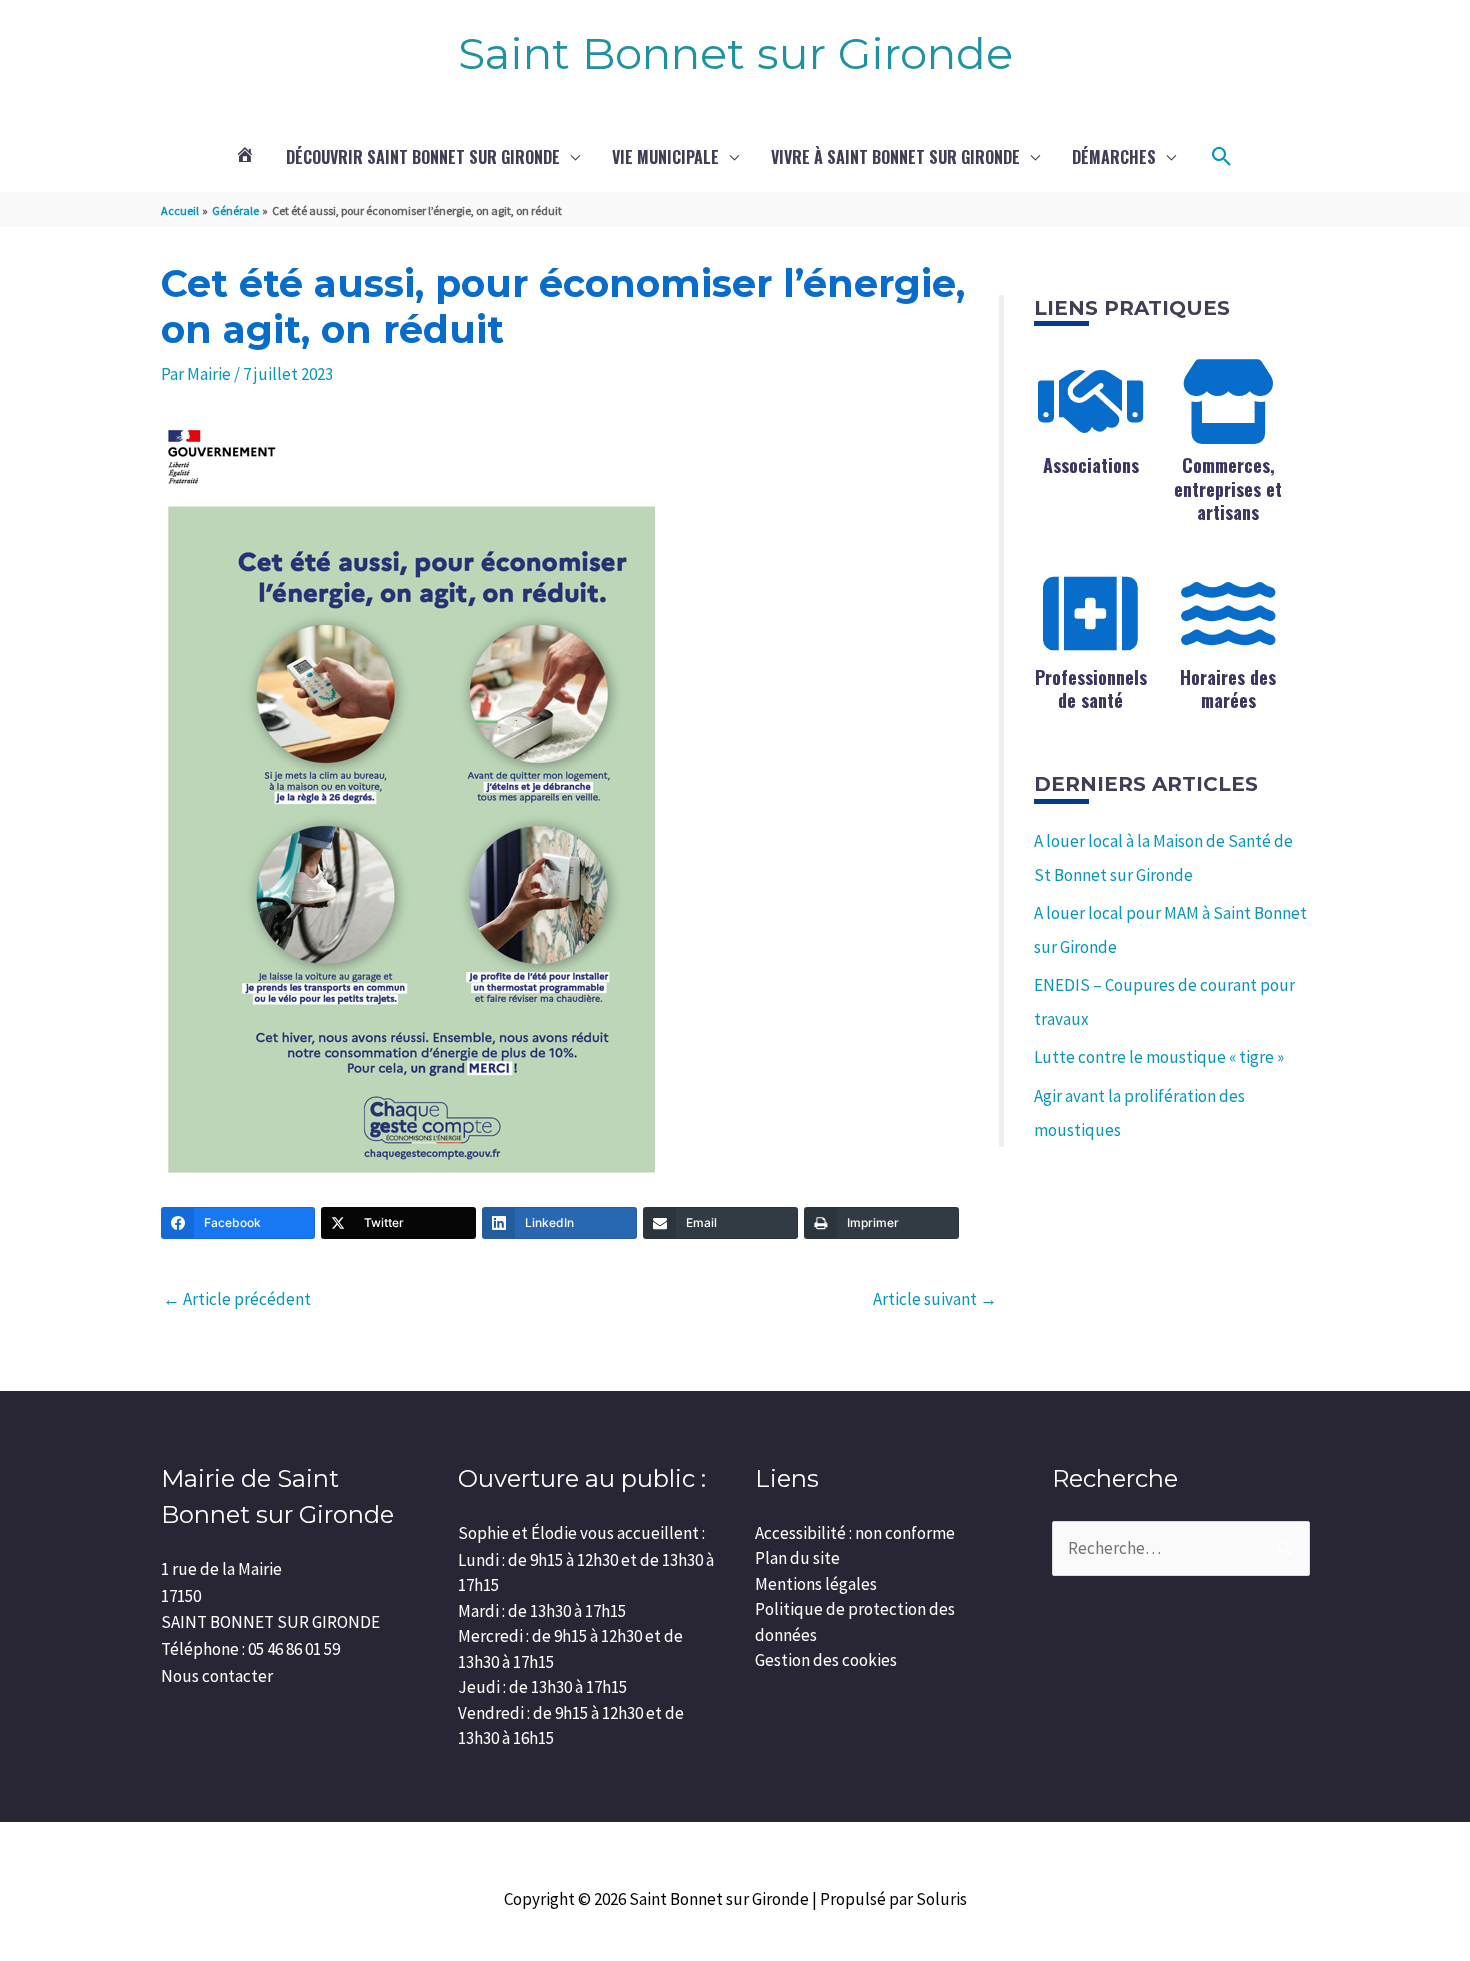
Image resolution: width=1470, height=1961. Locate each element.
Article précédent (237, 1299)
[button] (1222, 157)
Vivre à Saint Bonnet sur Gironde (895, 157)
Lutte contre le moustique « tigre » (1159, 1057)
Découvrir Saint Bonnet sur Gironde (423, 157)
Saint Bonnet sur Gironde (735, 53)
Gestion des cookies (826, 1660)
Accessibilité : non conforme (855, 1533)
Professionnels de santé (1091, 688)
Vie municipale (665, 157)
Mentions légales (816, 1584)
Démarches (1114, 157)
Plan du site (797, 1558)
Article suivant (935, 1299)
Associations (1091, 465)
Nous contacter (217, 1676)
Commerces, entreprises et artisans (1228, 488)
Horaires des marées (1228, 688)
